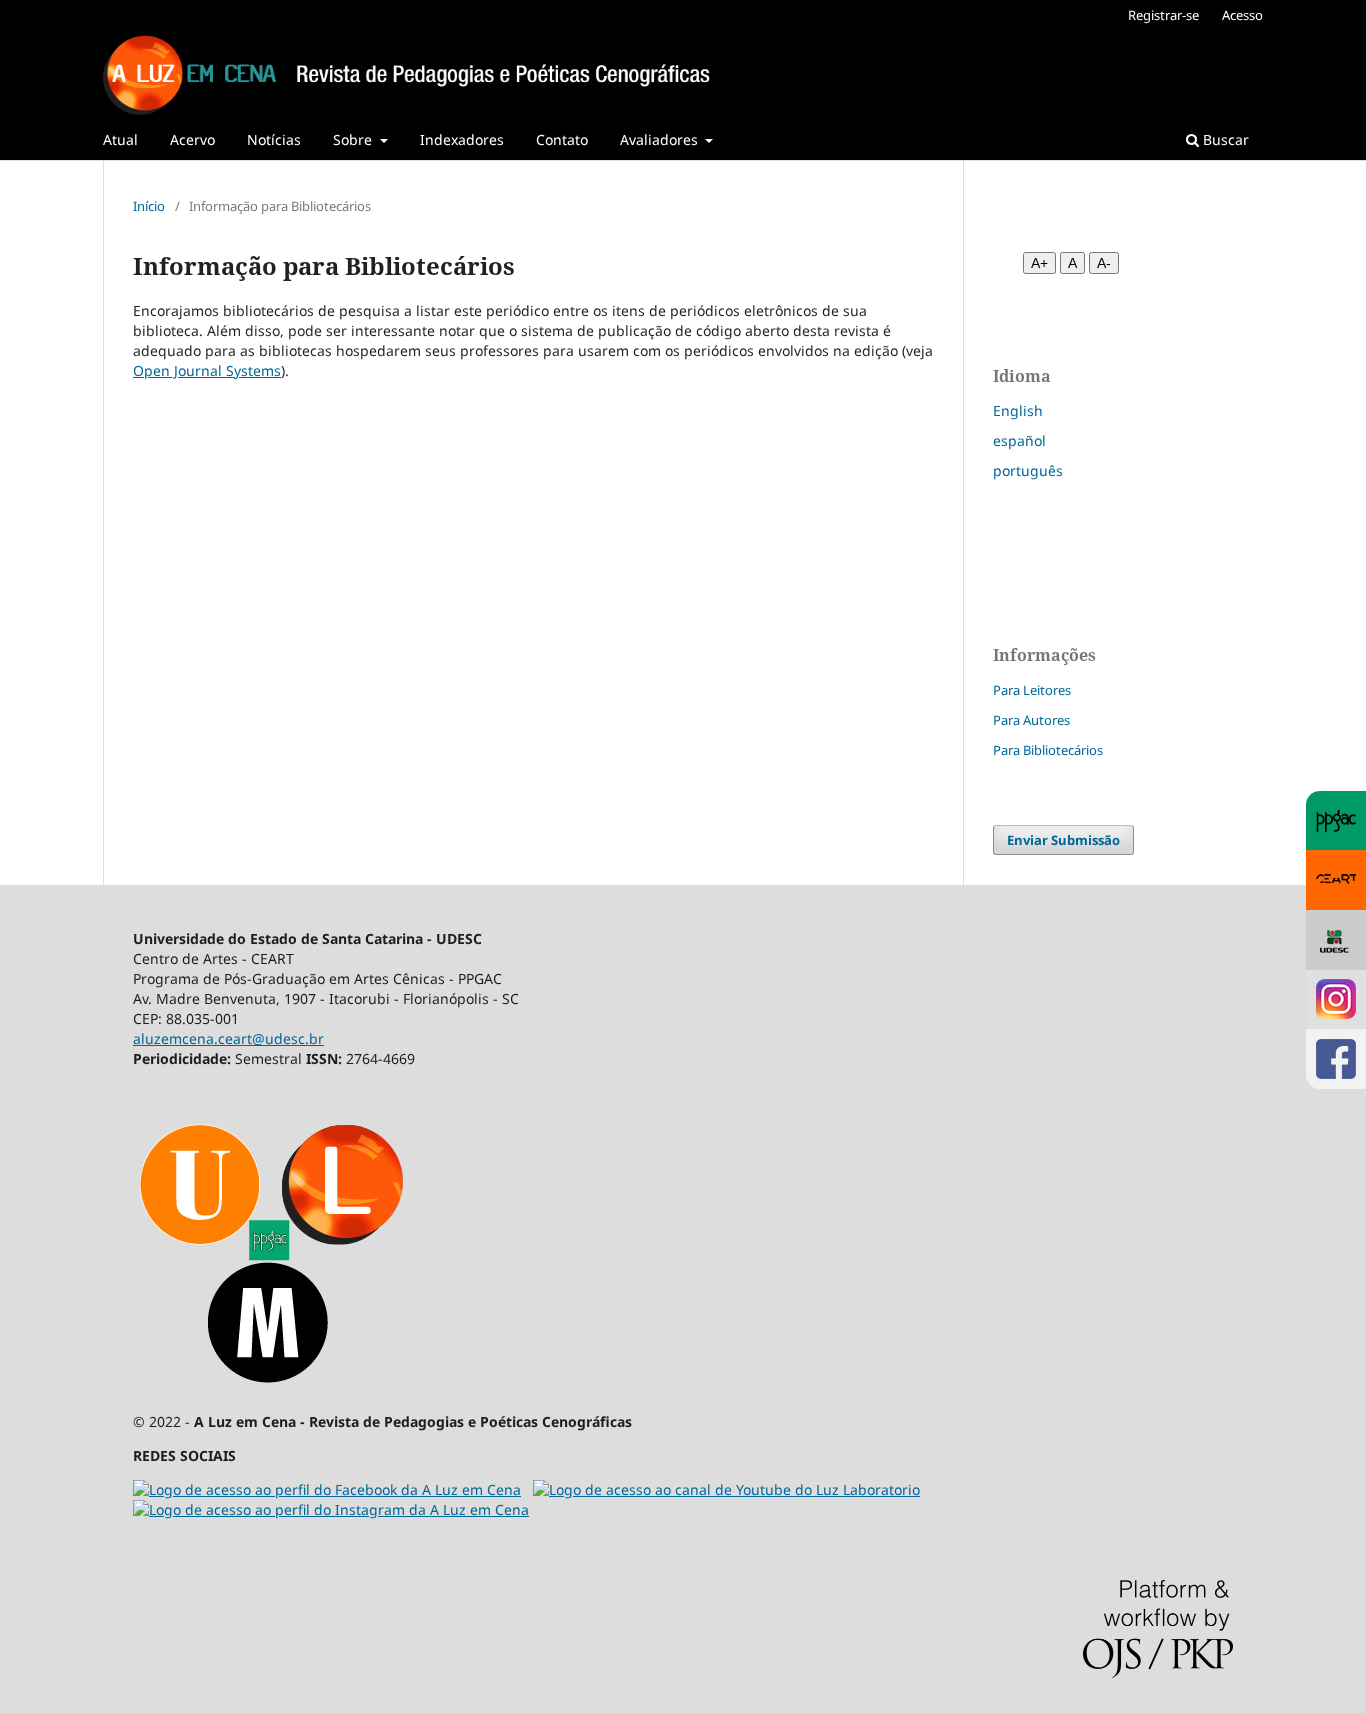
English (1018, 410)
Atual (120, 139)
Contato (562, 139)
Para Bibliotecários (1048, 750)
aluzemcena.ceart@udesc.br (228, 1038)
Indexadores (462, 139)
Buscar (1224, 139)
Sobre (354, 139)
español (1019, 440)
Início (149, 206)
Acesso (1242, 15)
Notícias (274, 139)
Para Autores (1031, 720)
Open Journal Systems (207, 370)
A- (1104, 263)
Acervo (192, 139)
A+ (1039, 263)
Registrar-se (1163, 15)
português (1028, 470)
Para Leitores (1032, 690)
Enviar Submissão (1063, 840)
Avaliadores (661, 139)
